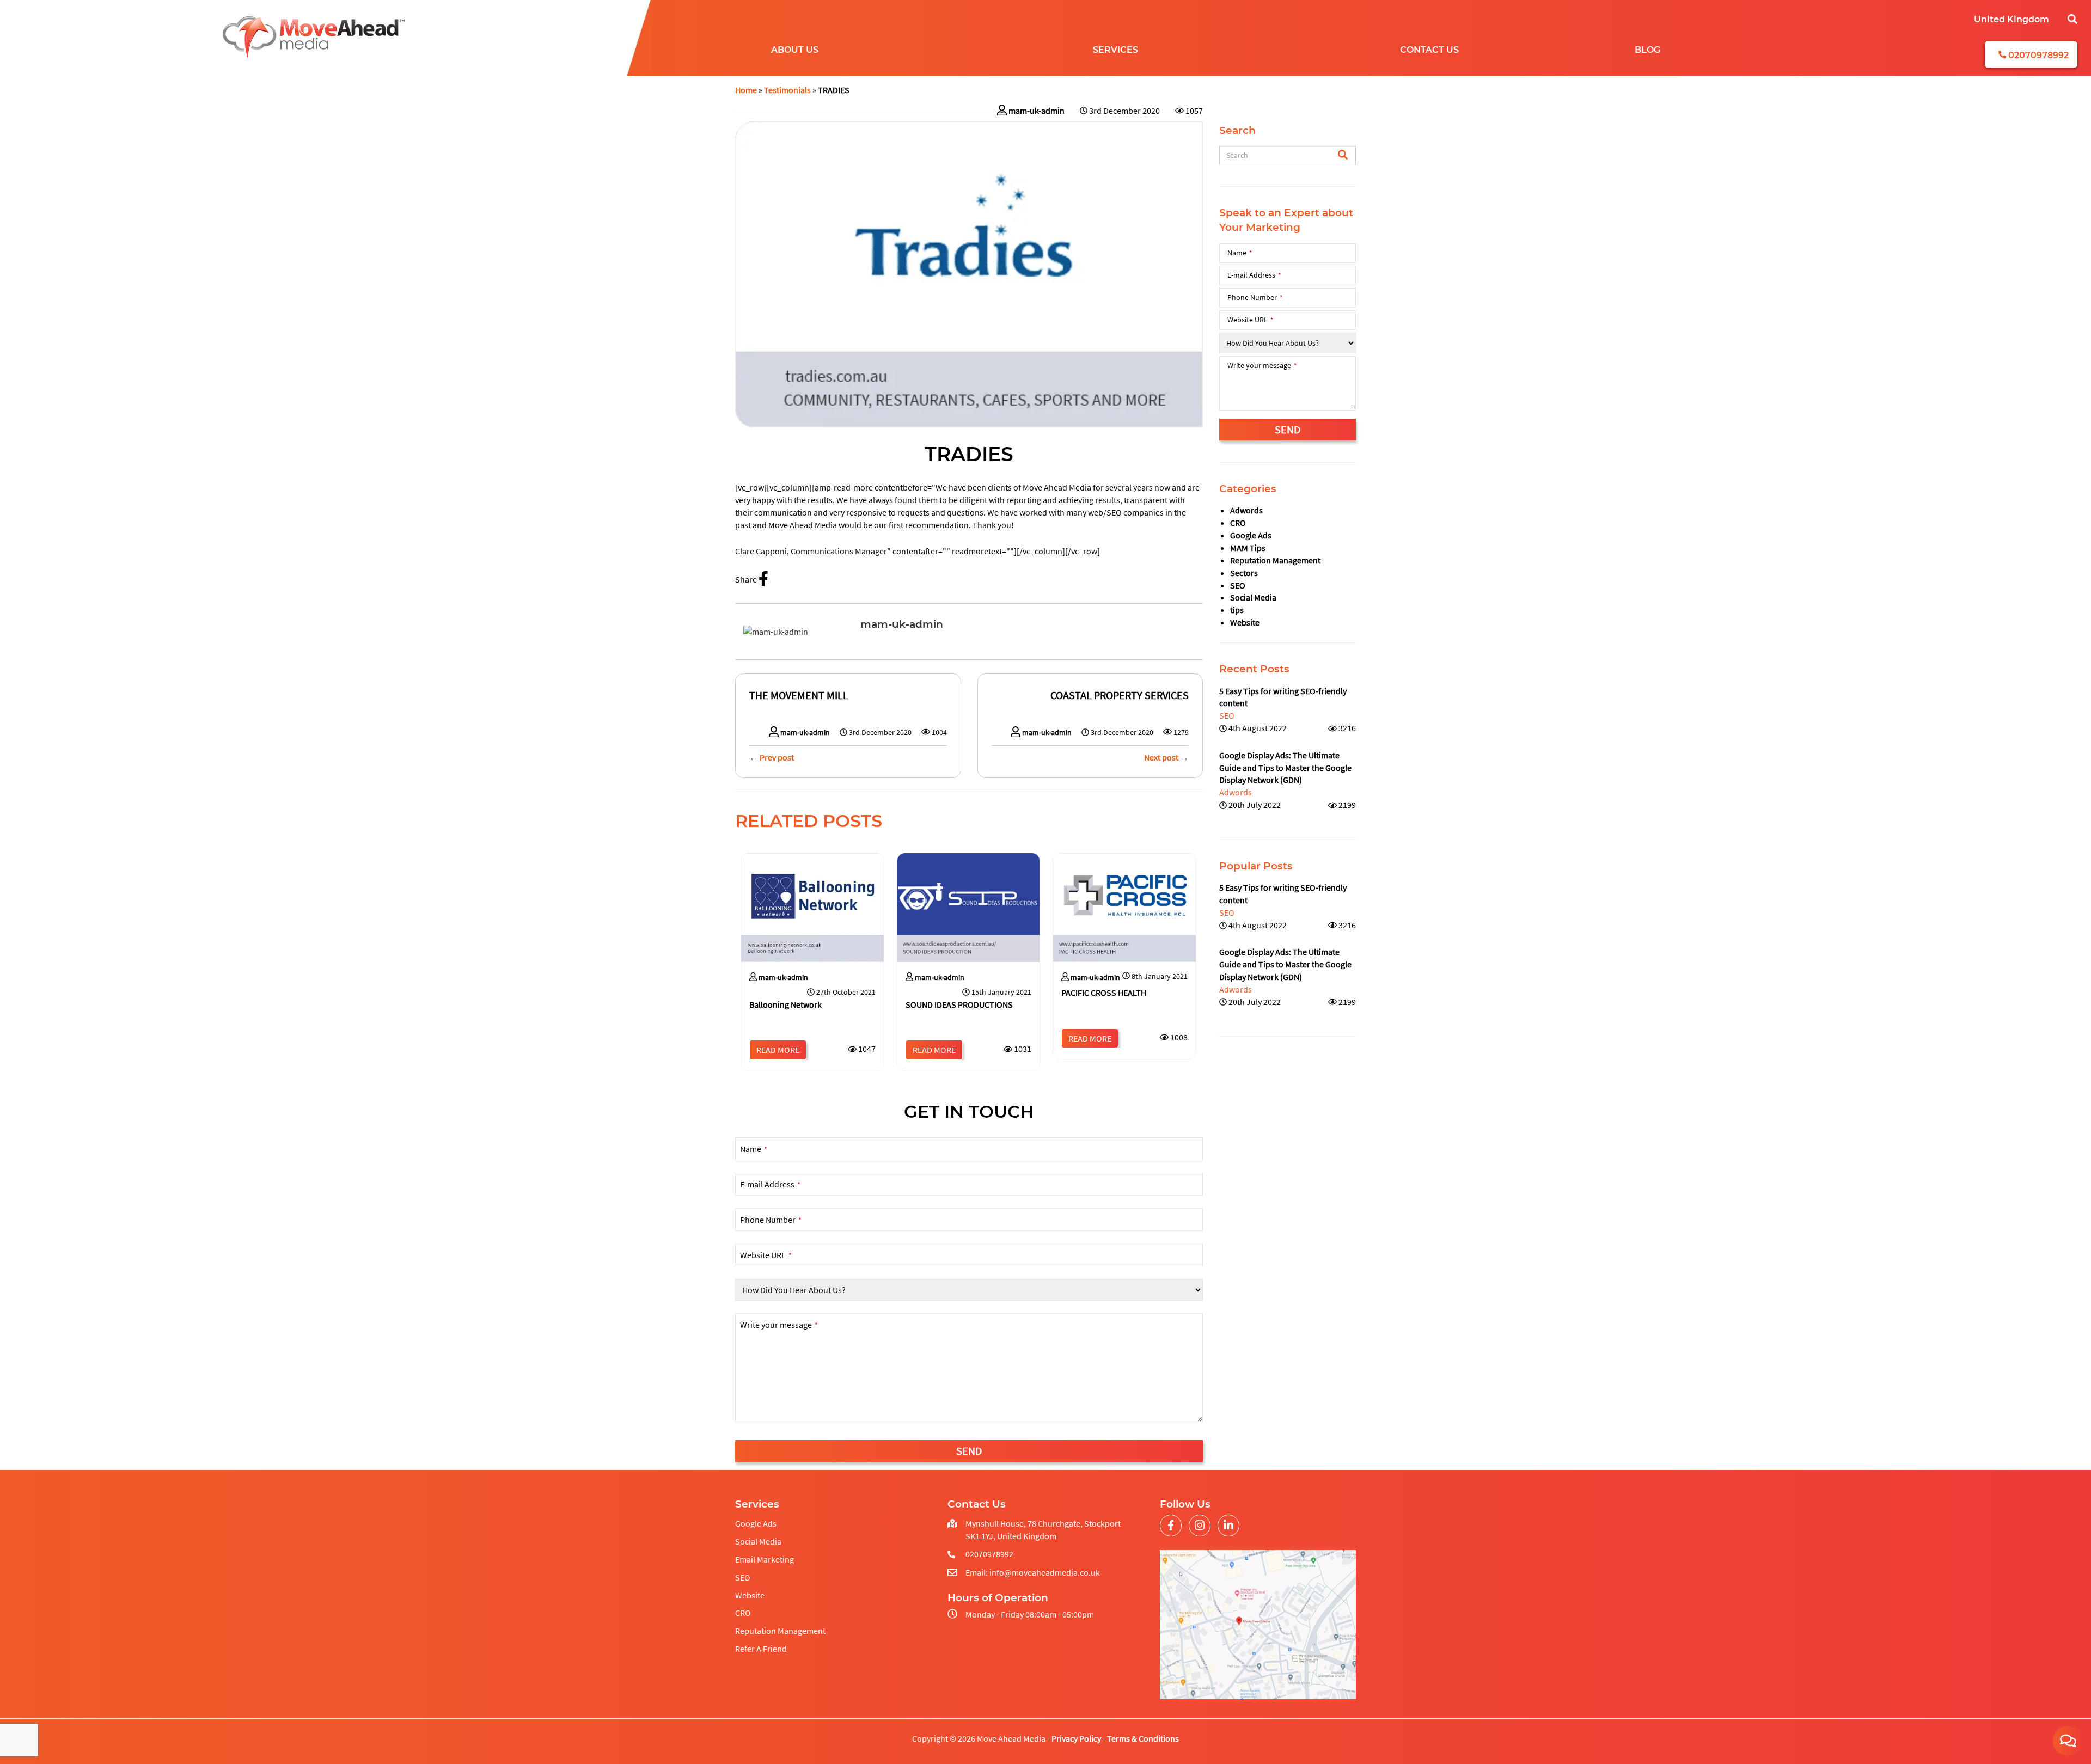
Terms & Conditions (1143, 1738)
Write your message (779, 1325)
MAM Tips (1248, 548)
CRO (1238, 523)
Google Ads (1251, 535)
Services (1115, 50)
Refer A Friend (761, 1649)
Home (746, 90)
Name (754, 1149)
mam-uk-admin (1037, 111)
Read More (778, 1050)
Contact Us (1429, 50)
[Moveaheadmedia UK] (314, 38)
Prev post (777, 757)
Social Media (1253, 597)
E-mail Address (770, 1184)
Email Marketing (765, 1559)
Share (747, 579)
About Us (795, 50)
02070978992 (2037, 55)
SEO (1238, 585)
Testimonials (787, 90)
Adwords (1246, 510)
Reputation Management (1275, 560)
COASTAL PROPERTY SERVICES (1120, 695)
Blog (1647, 50)
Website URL (766, 1255)
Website (1245, 622)
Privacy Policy (1076, 1738)
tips (1237, 610)
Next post (1161, 757)
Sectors (1244, 573)
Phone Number (771, 1220)
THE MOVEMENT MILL (799, 695)
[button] (2072, 21)
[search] (1343, 156)
